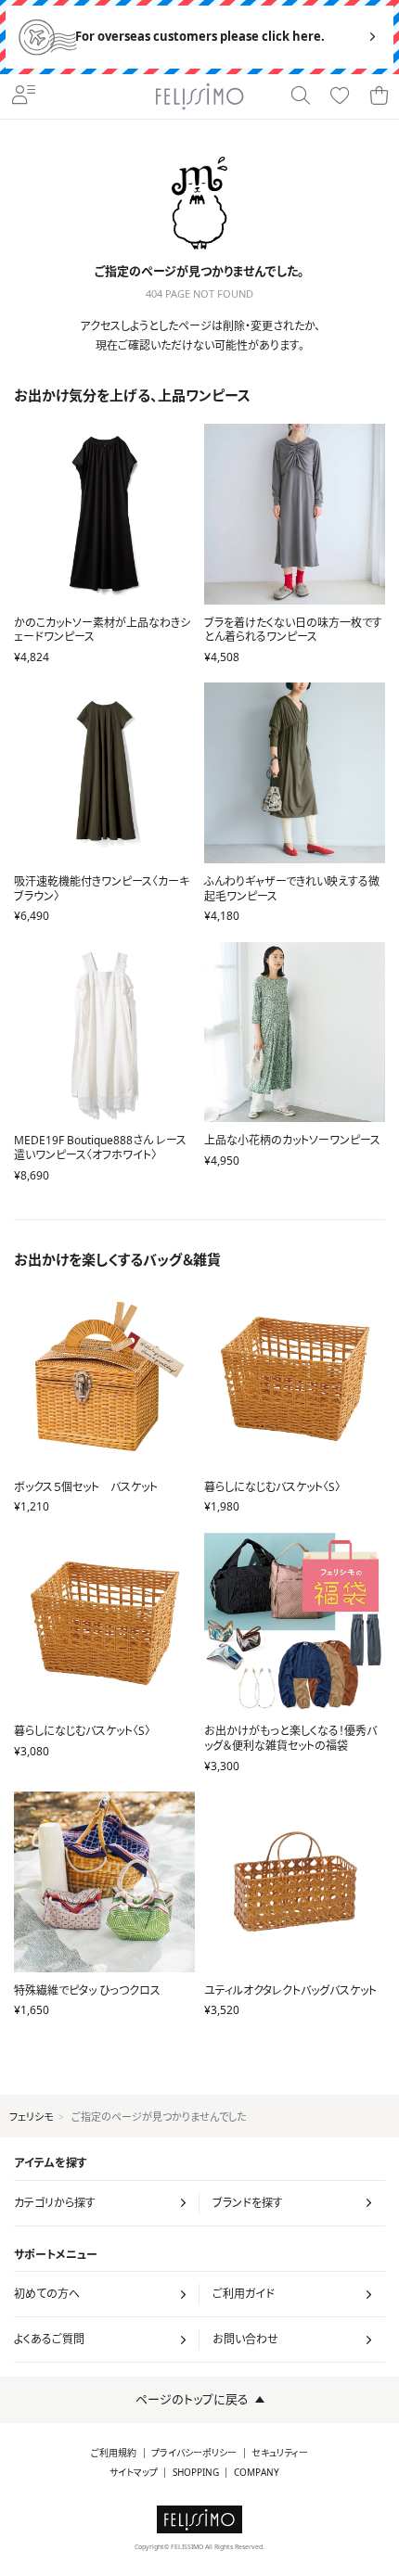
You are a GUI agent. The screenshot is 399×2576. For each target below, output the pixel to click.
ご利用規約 (114, 2453)
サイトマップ (134, 2473)
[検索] (301, 96)
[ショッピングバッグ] (379, 96)
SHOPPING (196, 2473)
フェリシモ (31, 2117)
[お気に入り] (340, 96)
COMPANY (257, 2473)
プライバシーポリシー (194, 2453)
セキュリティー (280, 2453)
